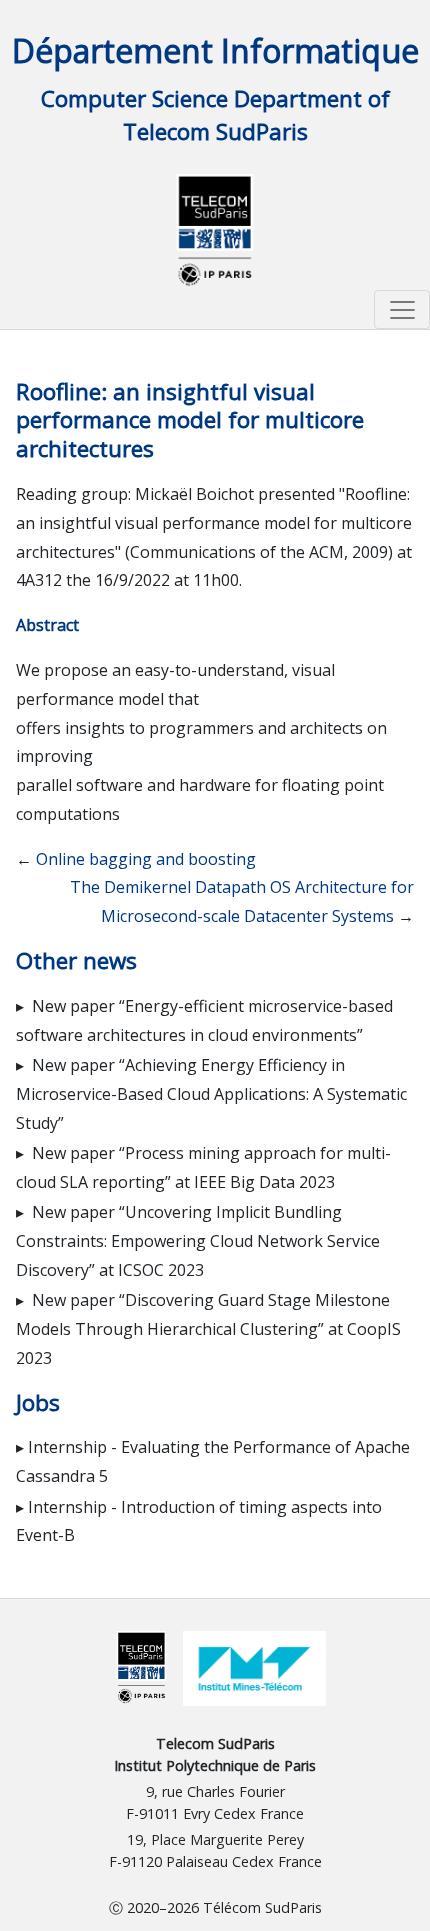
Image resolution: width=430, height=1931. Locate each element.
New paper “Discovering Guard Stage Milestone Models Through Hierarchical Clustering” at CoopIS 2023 (208, 1329)
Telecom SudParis (215, 1743)
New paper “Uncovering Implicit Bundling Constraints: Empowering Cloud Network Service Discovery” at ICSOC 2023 (198, 1241)
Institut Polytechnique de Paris (215, 1765)
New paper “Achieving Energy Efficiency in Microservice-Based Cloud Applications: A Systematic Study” (211, 1094)
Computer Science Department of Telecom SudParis (215, 115)
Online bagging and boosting (146, 859)
